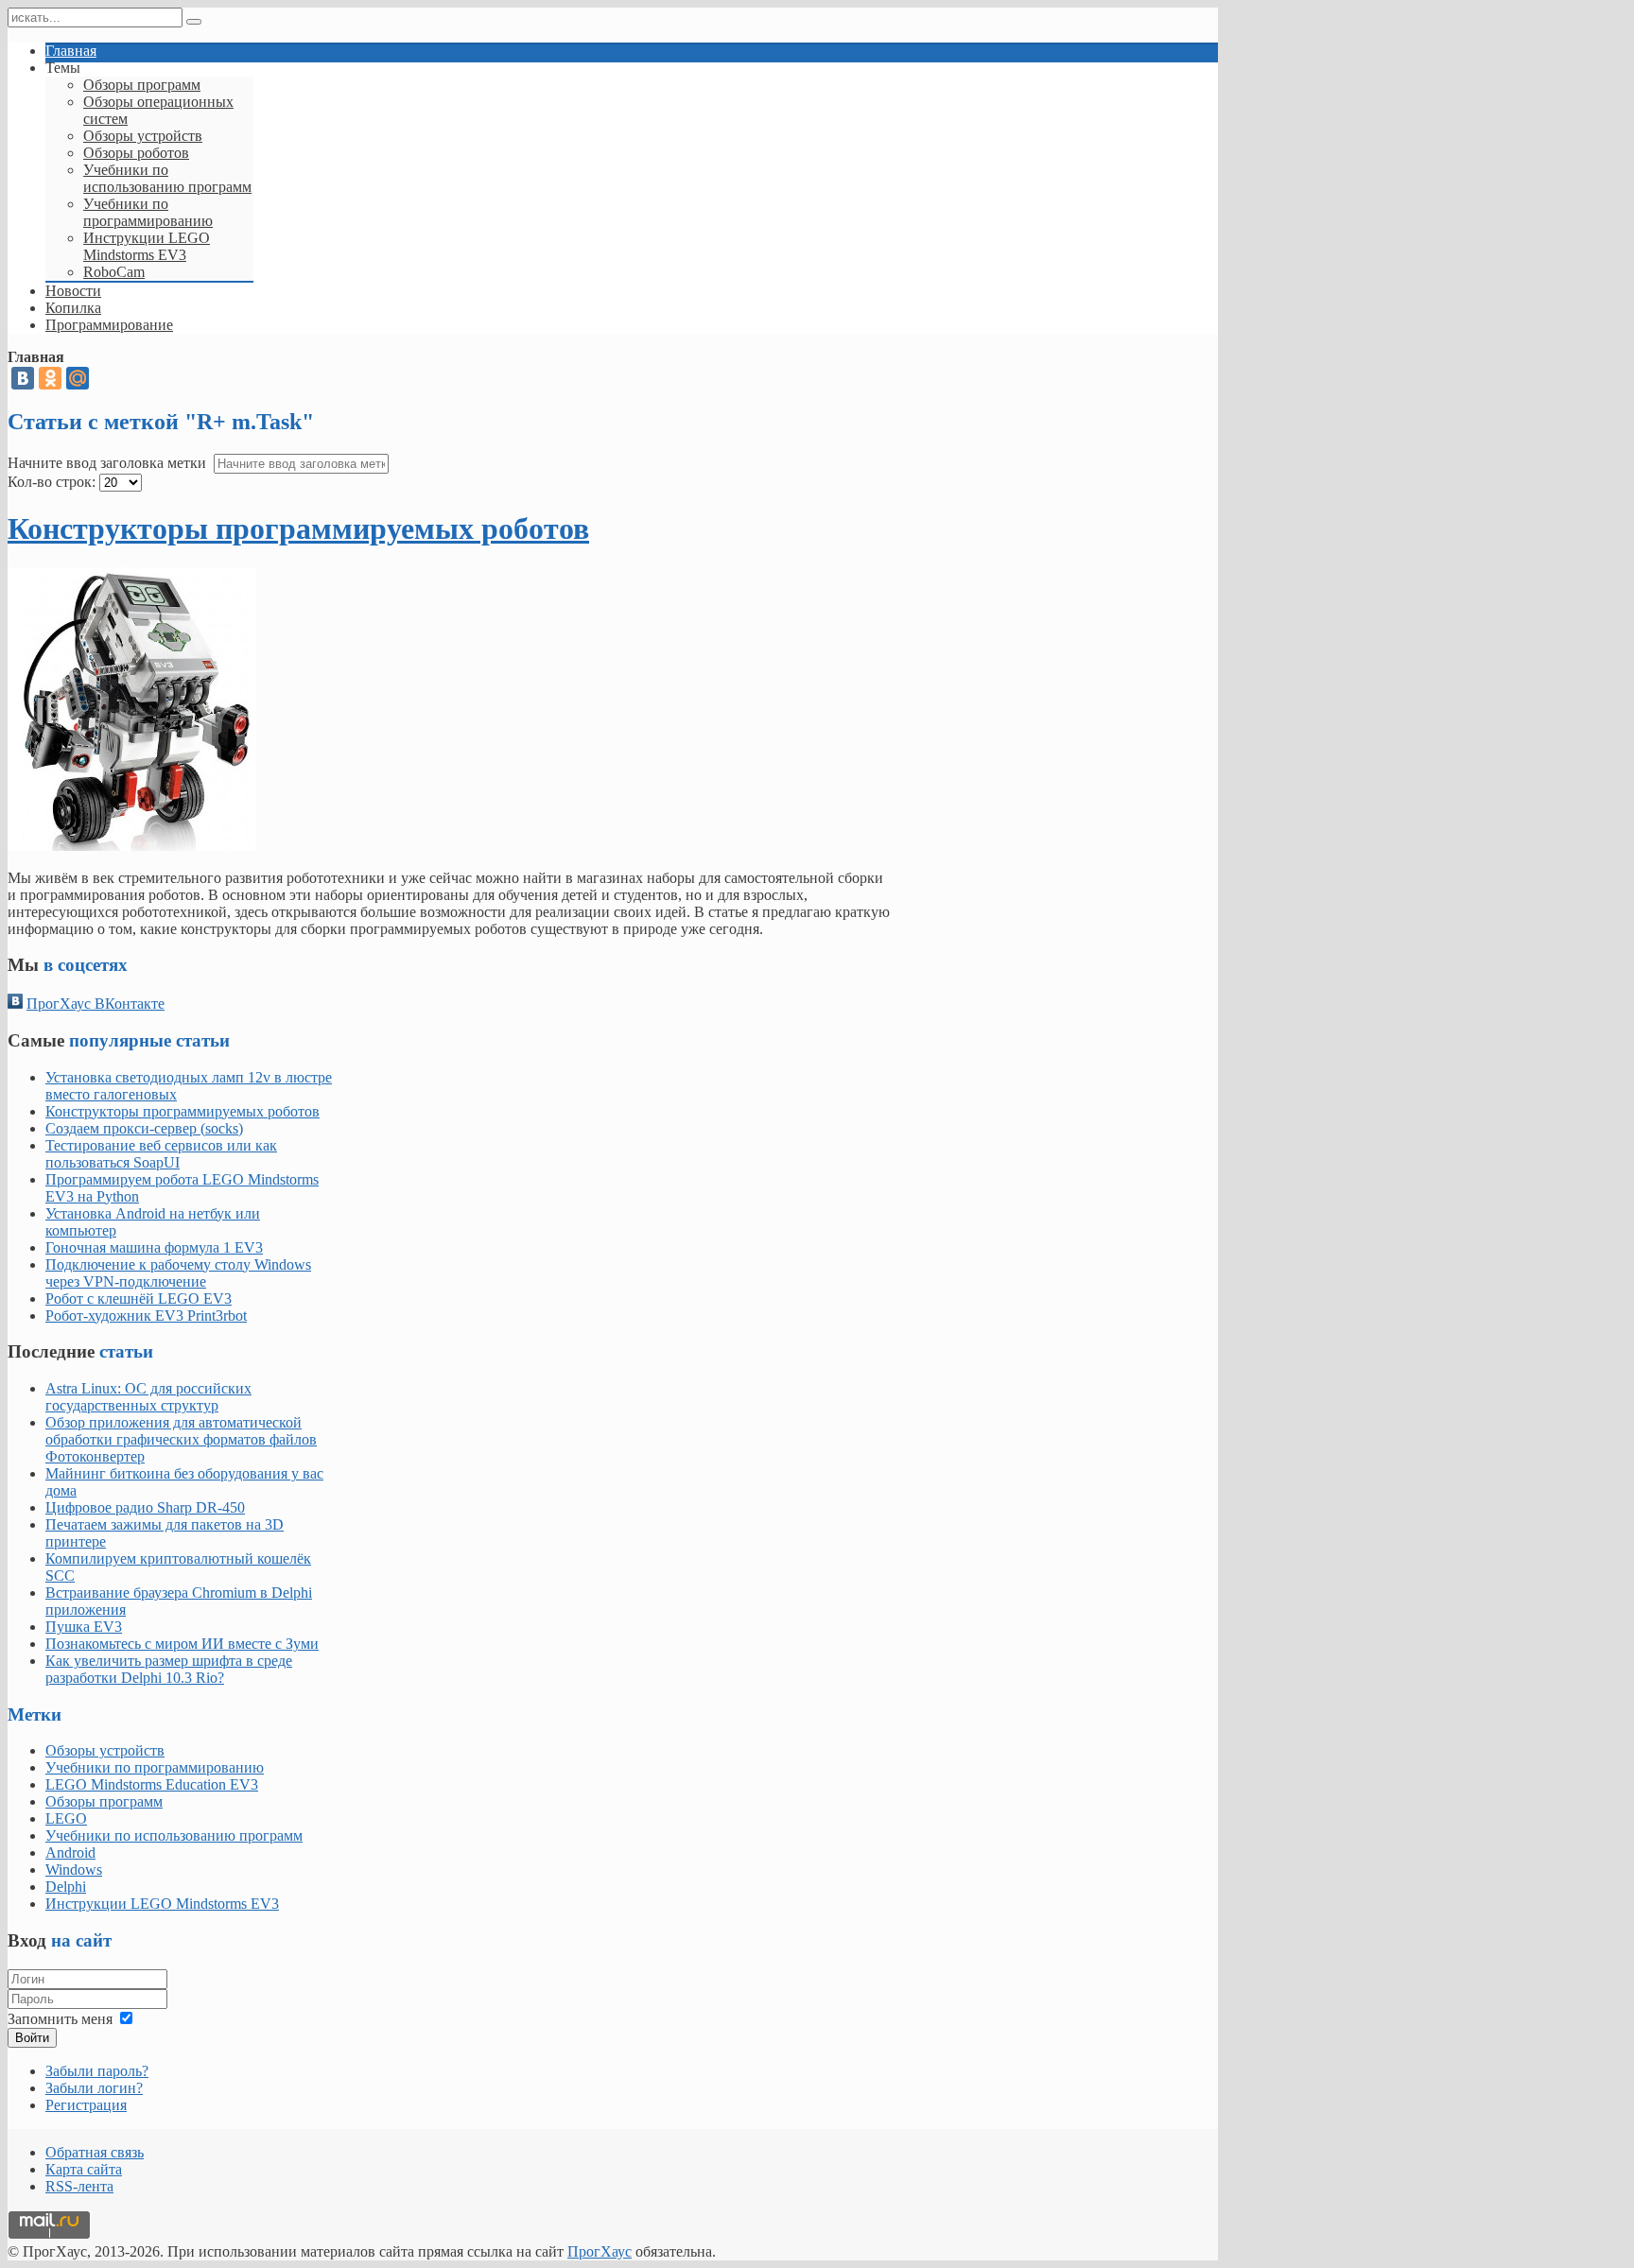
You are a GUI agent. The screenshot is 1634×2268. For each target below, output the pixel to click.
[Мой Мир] (78, 378)
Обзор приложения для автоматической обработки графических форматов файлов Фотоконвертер (181, 1439)
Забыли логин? (94, 2088)
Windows (74, 1870)
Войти (32, 2038)
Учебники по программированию (155, 1767)
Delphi (66, 1887)
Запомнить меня (60, 2019)
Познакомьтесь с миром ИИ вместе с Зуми (182, 1644)
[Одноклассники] (50, 378)
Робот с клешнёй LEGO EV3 (139, 1298)
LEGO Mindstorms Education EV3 (152, 1784)
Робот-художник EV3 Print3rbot (146, 1316)
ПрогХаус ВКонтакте (96, 1004)
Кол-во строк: (52, 482)
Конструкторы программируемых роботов (298, 528)
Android (70, 1852)
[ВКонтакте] (23, 378)
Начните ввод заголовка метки (109, 463)
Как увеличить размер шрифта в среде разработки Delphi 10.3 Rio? (169, 1669)
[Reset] (194, 22)
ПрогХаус (600, 2251)
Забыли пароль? (97, 2071)
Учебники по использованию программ (174, 1835)
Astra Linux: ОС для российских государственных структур (148, 1397)
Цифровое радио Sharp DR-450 (145, 1507)
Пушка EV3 (84, 1627)
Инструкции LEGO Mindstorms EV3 (162, 1904)
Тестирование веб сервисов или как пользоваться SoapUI (161, 1154)
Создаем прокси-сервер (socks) (144, 1128)
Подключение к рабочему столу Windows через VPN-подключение (178, 1273)
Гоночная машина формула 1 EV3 (154, 1247)
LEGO (66, 1818)
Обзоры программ (104, 1801)
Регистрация (86, 2105)
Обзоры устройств (105, 1750)
